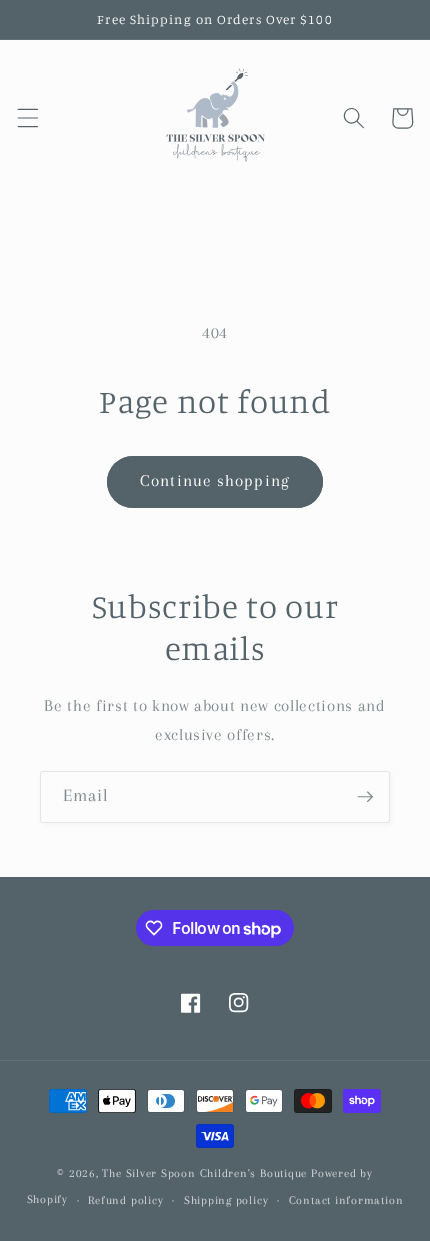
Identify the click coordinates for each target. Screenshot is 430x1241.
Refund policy (125, 1200)
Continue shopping (215, 481)
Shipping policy (226, 1200)
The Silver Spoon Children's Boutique (204, 1173)
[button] (27, 118)
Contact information (346, 1200)
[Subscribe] (365, 797)
